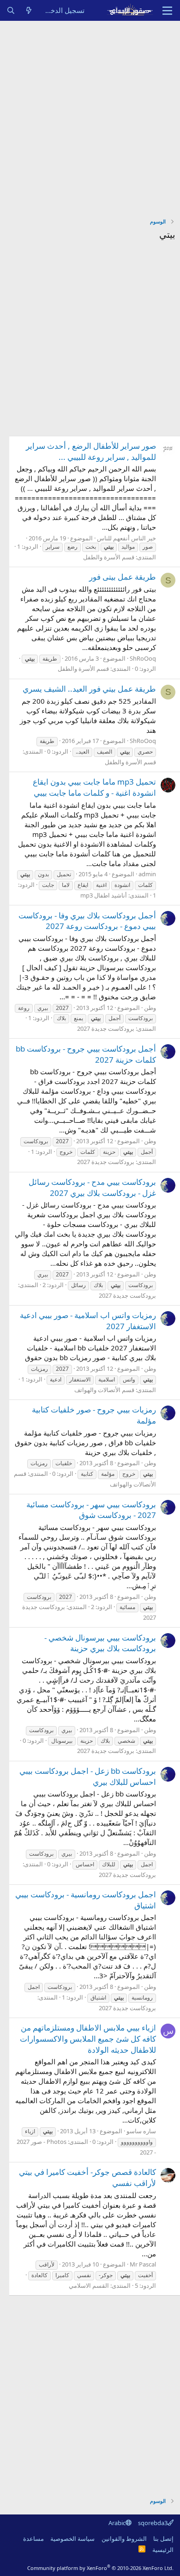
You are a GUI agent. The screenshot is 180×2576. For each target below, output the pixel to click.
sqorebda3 (153, 2523)
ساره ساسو (141, 2131)
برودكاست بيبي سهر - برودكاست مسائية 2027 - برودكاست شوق (91, 1510)
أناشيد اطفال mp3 (104, 895)
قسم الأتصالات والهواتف (104, 1390)
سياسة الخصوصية (72, 2539)
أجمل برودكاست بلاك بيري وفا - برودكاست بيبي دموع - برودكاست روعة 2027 (87, 921)
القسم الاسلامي (89, 2285)
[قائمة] (167, 11)
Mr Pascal (143, 2264)
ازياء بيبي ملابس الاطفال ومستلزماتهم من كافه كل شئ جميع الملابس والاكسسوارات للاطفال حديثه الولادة (88, 2039)
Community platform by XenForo (100, 2568)
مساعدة (33, 2539)
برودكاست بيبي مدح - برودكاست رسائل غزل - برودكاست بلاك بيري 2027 (92, 1187)
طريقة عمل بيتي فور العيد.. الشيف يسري (89, 689)
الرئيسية (163, 2550)
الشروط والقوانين (124, 2539)
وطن (150, 1008)
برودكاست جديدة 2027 (106, 1028)
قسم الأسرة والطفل (109, 557)
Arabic (117, 2523)
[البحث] (11, 10)
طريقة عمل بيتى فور (123, 577)
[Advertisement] (90, 116)
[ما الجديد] (29, 10)
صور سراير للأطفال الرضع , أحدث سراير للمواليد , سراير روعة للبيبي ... (91, 451)
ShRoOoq (143, 658)
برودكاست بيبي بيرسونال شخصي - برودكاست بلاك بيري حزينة (100, 1643)
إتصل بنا (163, 2539)
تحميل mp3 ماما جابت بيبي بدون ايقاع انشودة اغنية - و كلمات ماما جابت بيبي (94, 787)
